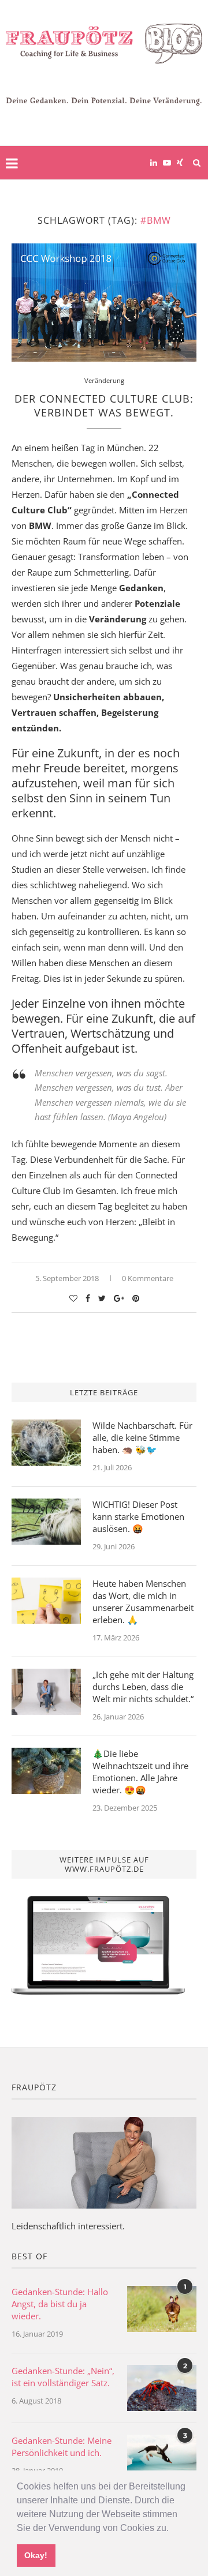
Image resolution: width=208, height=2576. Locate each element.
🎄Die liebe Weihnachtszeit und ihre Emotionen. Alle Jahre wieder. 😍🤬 (140, 1772)
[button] (173, 2529)
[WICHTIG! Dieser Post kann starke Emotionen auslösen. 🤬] (46, 1522)
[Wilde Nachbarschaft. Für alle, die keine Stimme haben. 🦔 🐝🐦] (46, 1443)
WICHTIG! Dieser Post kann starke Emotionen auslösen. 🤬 (138, 1516)
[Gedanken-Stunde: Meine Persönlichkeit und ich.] (162, 2458)
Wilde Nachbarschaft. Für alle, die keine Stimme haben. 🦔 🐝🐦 (142, 1437)
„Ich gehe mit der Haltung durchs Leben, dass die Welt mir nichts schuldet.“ (143, 1687)
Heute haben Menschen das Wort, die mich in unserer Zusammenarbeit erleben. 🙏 (143, 1601)
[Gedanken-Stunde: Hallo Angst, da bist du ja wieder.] (162, 2309)
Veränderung (104, 380)
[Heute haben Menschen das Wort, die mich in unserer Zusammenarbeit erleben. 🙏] (46, 1601)
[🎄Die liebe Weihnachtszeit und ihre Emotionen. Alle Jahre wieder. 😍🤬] (46, 1771)
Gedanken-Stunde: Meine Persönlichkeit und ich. (62, 2447)
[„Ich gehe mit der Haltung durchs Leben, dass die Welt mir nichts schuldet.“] (46, 1692)
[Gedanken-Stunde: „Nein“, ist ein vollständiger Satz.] (162, 2388)
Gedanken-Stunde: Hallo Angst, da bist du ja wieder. (60, 2304)
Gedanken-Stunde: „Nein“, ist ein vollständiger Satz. (63, 2377)
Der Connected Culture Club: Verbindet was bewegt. (104, 405)
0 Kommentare (148, 1278)
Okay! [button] (36, 2555)
